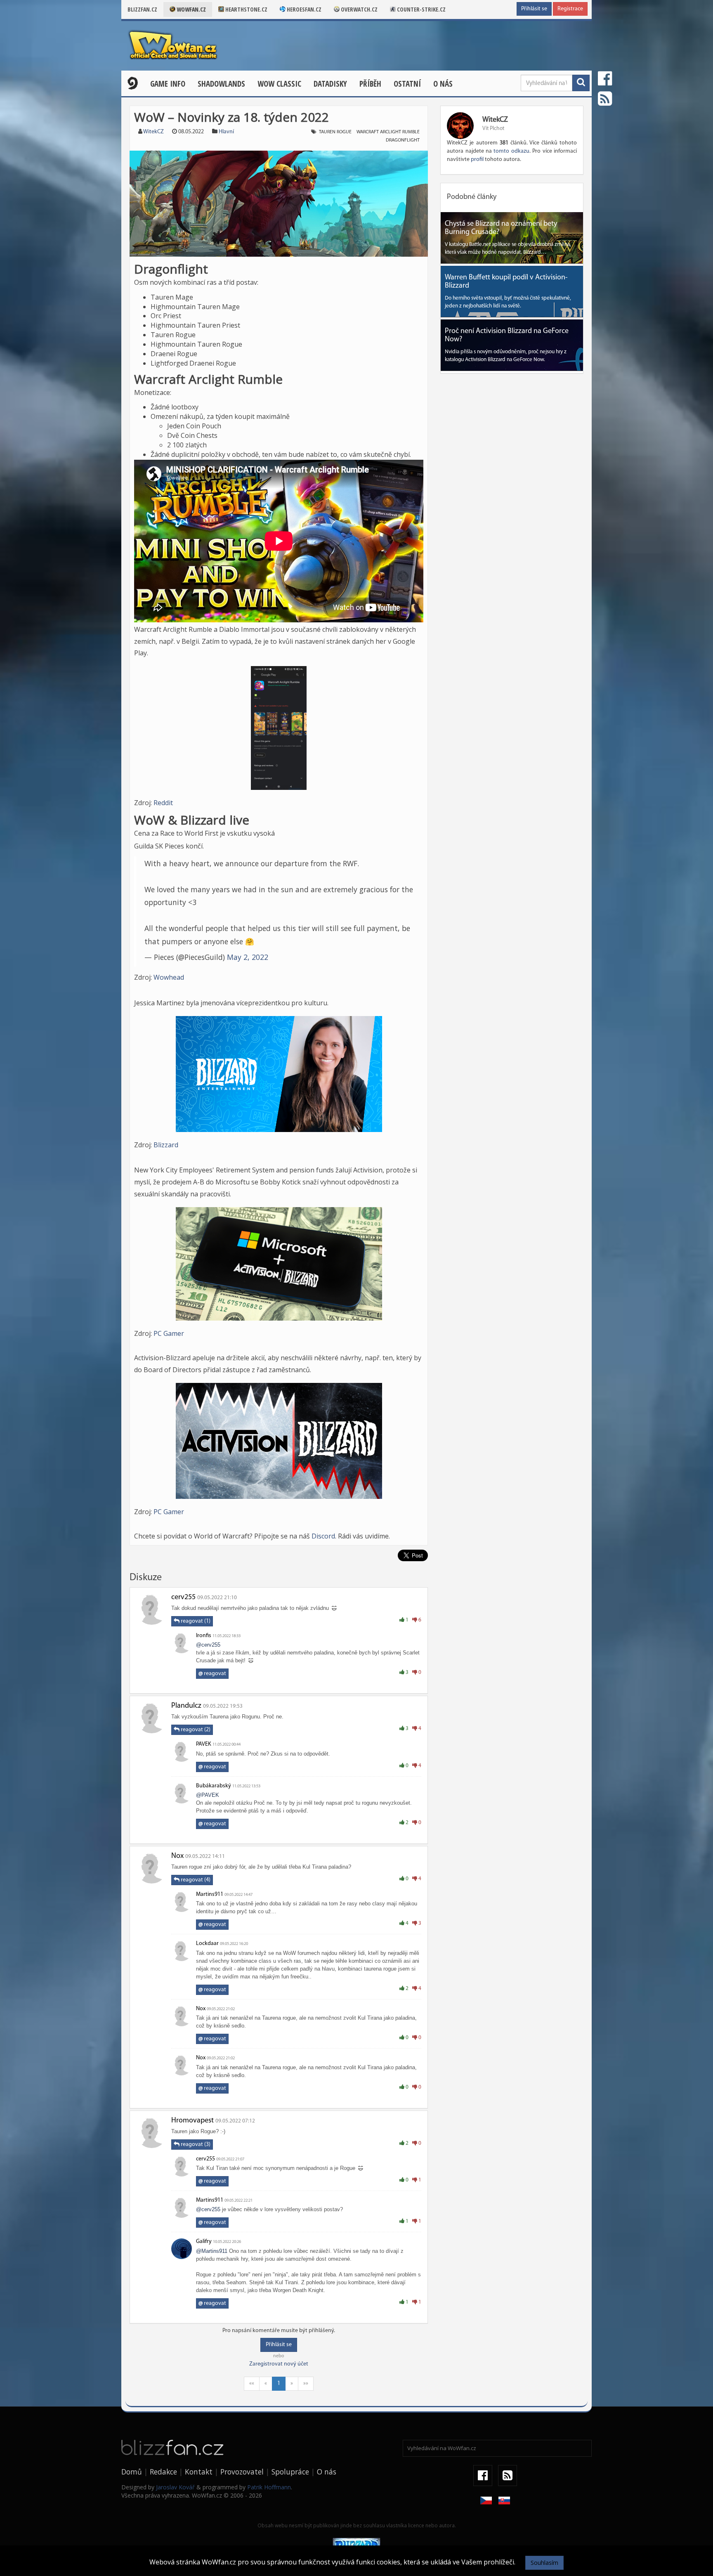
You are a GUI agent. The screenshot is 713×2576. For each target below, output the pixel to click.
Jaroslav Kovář (175, 2487)
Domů (132, 2472)
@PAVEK (208, 1795)
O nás (443, 84)
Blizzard (166, 1145)
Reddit (163, 803)
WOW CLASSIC (279, 84)
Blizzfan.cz (142, 9)
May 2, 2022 (248, 957)
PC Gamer (169, 1333)
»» (306, 2383)
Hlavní (226, 132)
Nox (177, 1856)
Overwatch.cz (359, 9)
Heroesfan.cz (303, 9)
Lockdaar (207, 1944)
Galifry (204, 2242)
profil (477, 160)
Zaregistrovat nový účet (279, 2364)
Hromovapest (192, 2121)
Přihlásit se (534, 9)
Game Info (168, 84)
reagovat (212, 1674)
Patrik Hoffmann (269, 2487)
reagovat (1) (195, 1621)
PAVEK (204, 1744)
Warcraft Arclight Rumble (388, 132)
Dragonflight (403, 140)
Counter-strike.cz (421, 9)
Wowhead (169, 977)
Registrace (570, 9)
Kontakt (199, 2472)
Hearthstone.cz (246, 9)
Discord (323, 1536)
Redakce (163, 2472)
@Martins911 (212, 2251)
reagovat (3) (195, 2145)
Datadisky (330, 84)
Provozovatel (242, 2472)
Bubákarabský (214, 1786)
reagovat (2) (195, 1730)
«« (252, 2383)
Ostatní (407, 84)
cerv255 (183, 1598)
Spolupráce (290, 2472)
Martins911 (210, 1894)
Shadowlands (221, 84)
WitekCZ (153, 132)
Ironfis (204, 1636)
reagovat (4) (195, 1880)
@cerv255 (208, 1645)
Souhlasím (544, 2563)
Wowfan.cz (191, 9)
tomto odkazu (511, 151)
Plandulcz (186, 1706)
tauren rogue (335, 132)
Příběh (370, 84)
